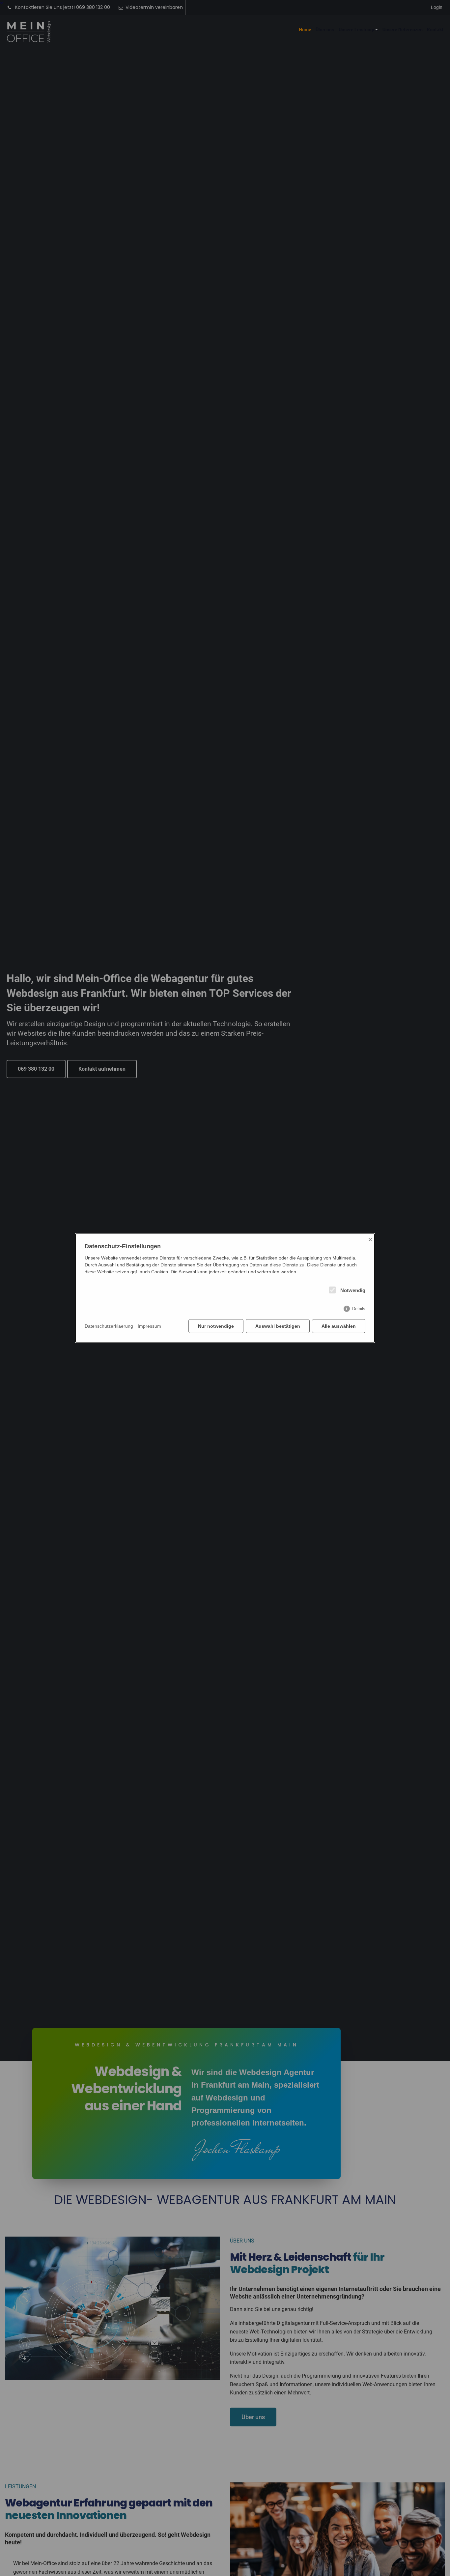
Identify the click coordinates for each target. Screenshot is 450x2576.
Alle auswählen (339, 1326)
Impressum (149, 1326)
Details (359, 1309)
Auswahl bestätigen (278, 1326)
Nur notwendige (216, 1326)
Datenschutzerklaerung (109, 1326)
